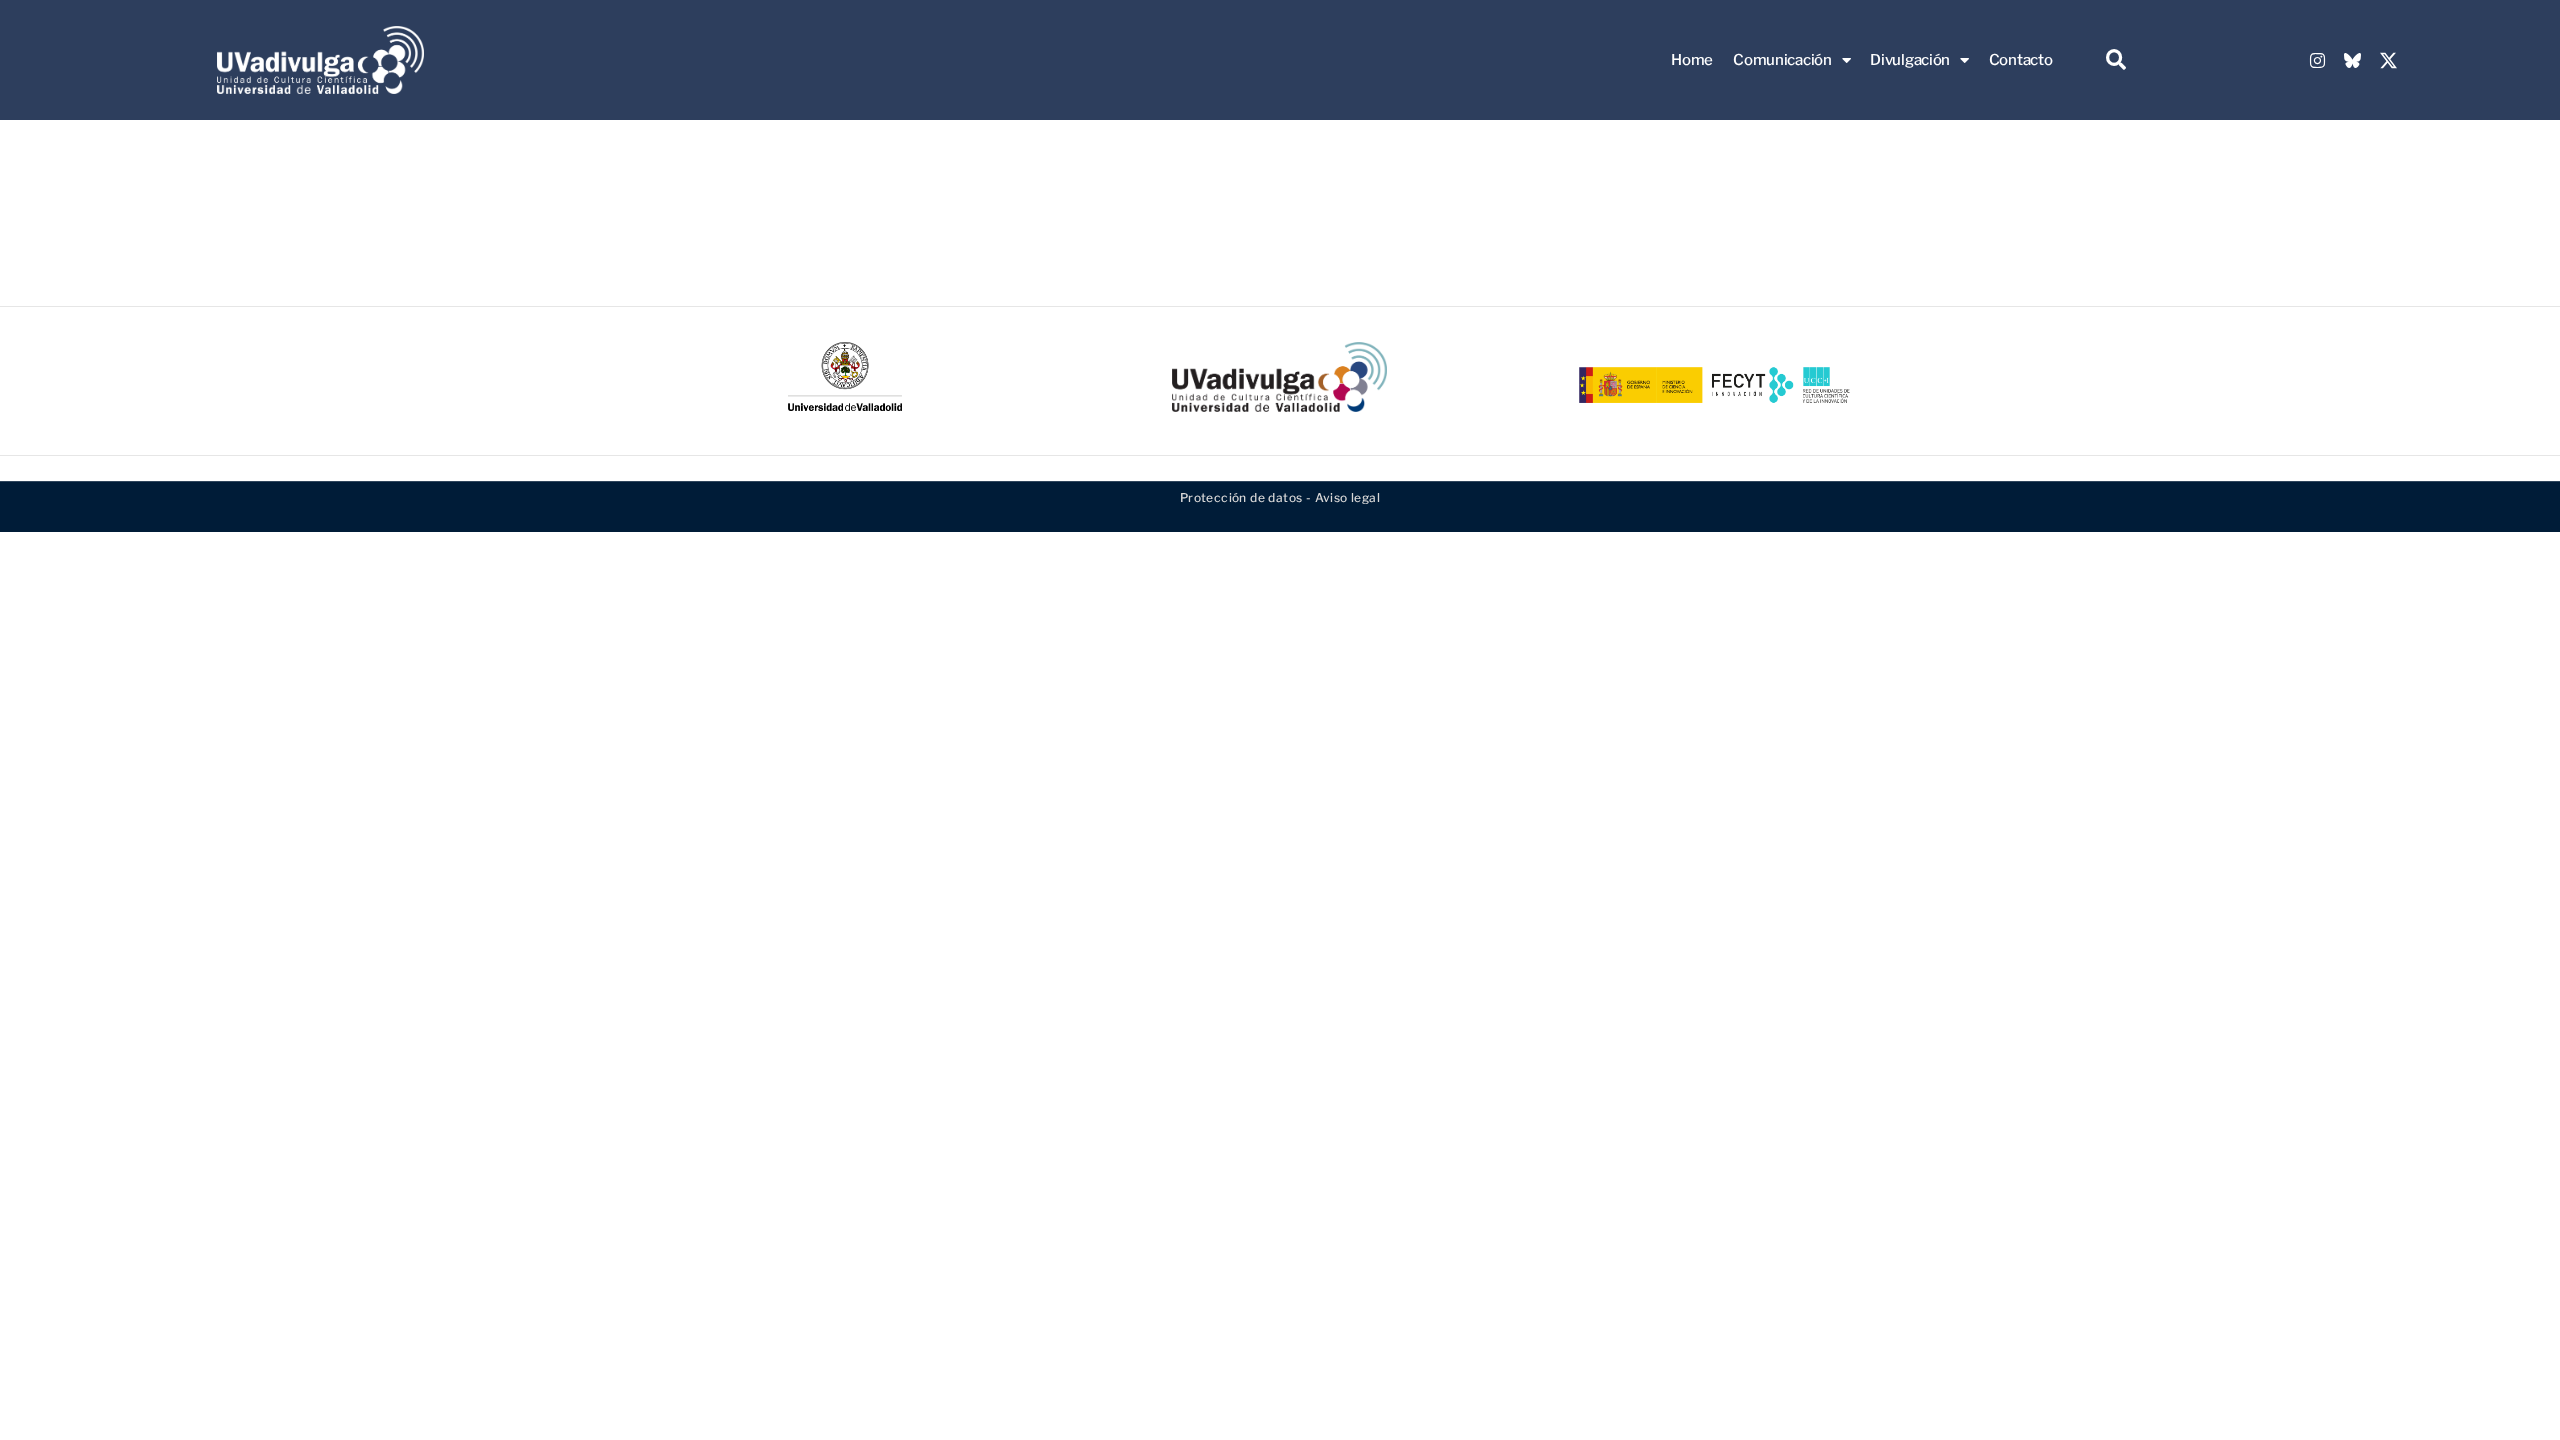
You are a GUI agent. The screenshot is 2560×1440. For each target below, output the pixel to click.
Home (1692, 60)
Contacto (2021, 60)
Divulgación (1910, 60)
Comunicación (1782, 60)
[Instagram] (2317, 60)
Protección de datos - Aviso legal (1280, 497)
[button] (2115, 60)
